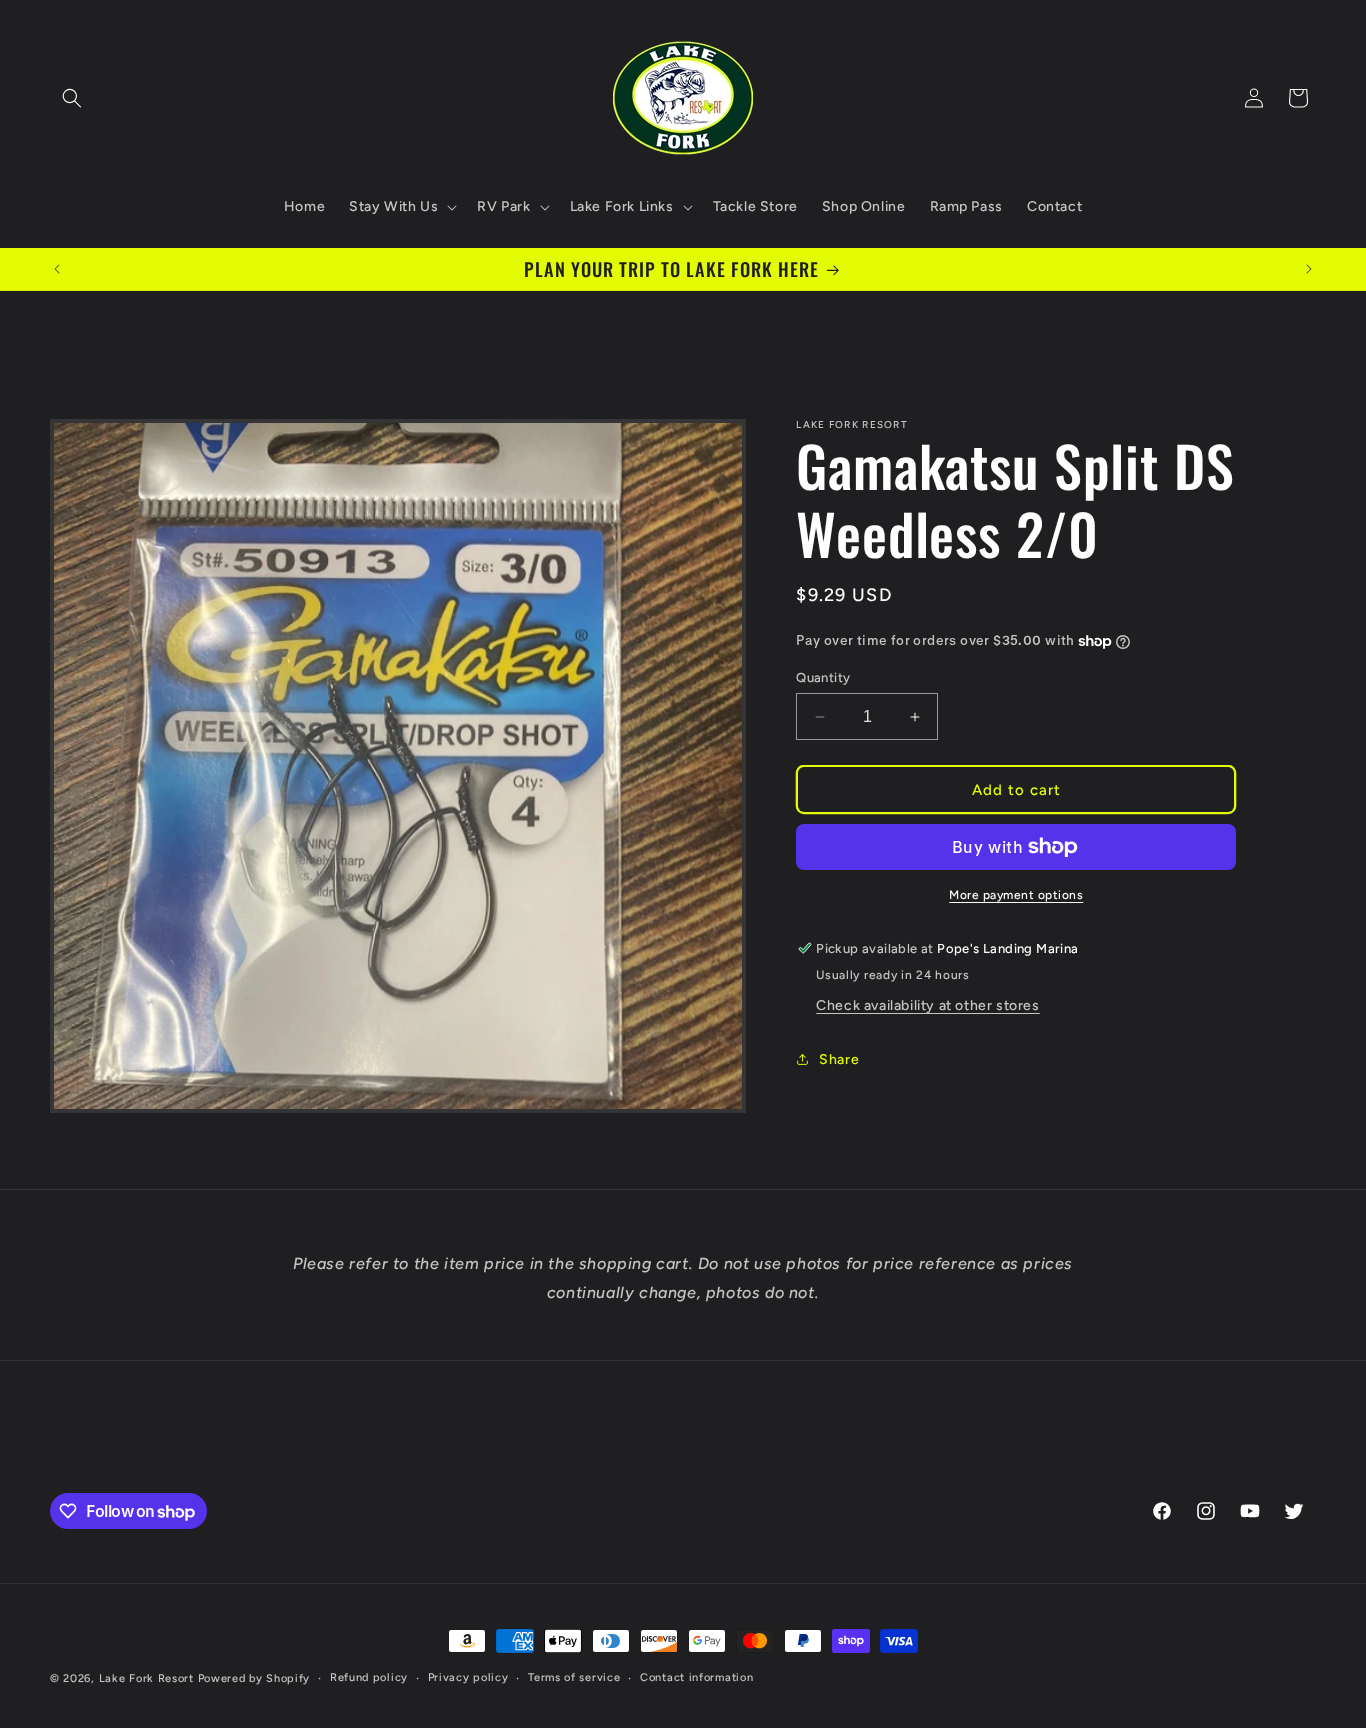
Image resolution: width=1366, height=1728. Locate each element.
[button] (72, 98)
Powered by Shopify (254, 1678)
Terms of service (574, 1677)
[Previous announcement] (57, 269)
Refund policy (369, 1677)
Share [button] (839, 1059)
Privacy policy (468, 1677)
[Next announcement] (1309, 269)
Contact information (696, 1677)
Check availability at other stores (927, 1005)
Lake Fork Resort (146, 1678)
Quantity (823, 677)
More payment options (1016, 895)
